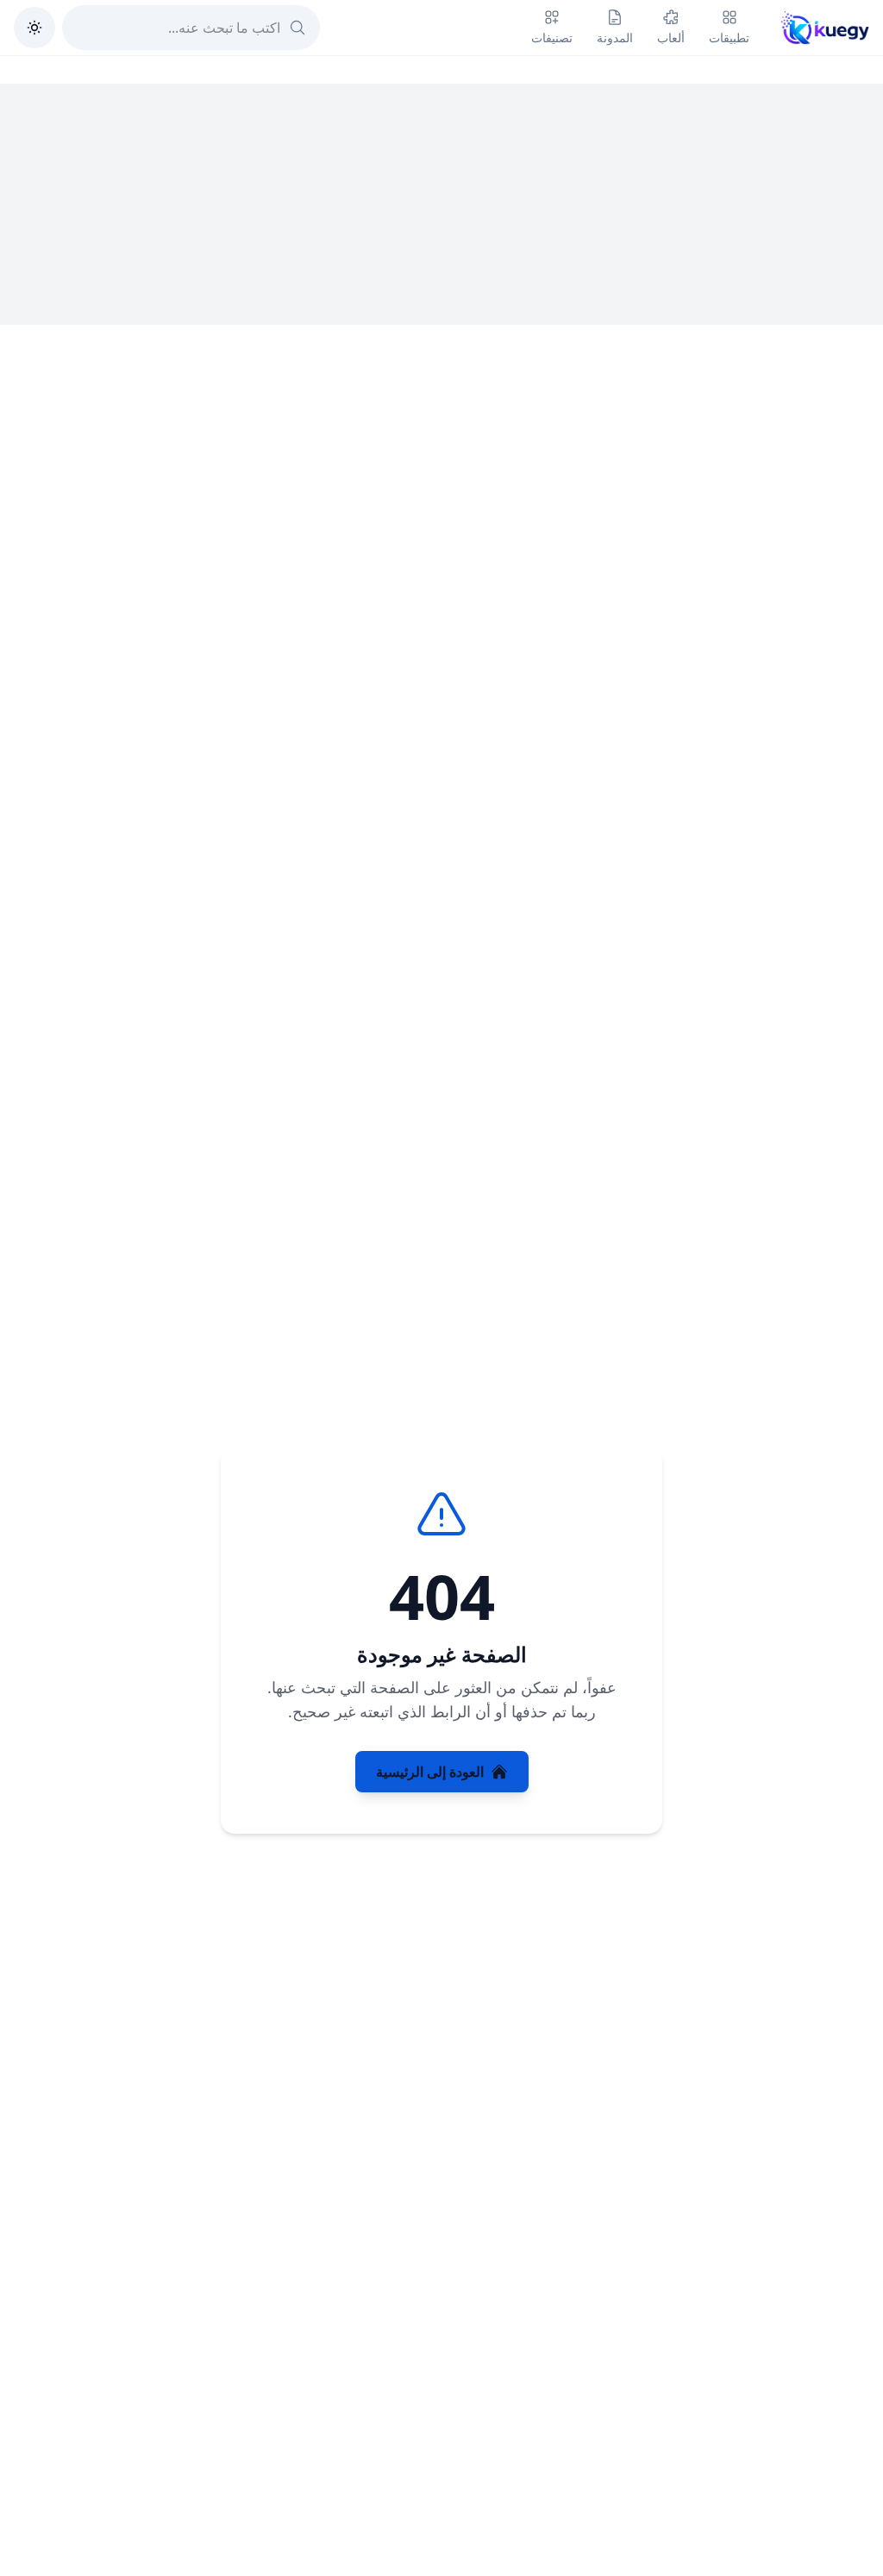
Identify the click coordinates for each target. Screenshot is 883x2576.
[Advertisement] (441, 204)
